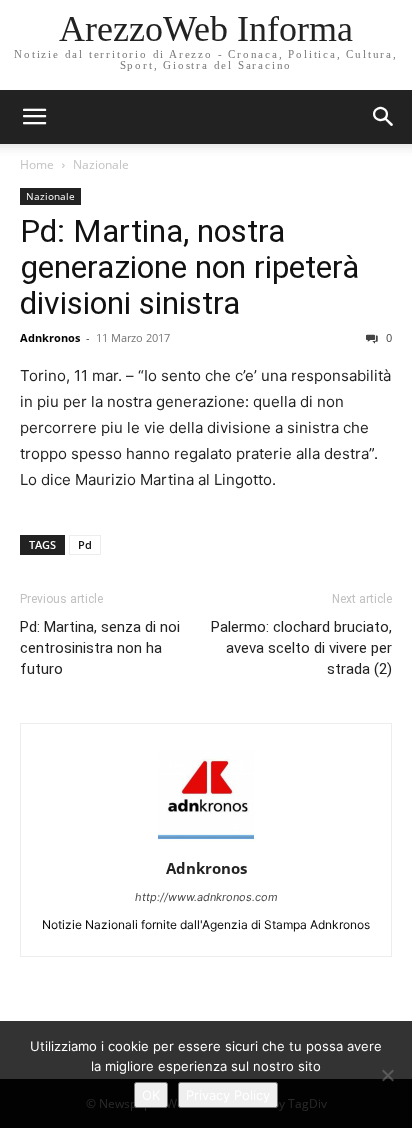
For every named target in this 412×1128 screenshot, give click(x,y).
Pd (85, 544)
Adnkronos (50, 337)
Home (37, 164)
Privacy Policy (228, 1095)
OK (151, 1095)
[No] (387, 1075)
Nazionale (101, 164)
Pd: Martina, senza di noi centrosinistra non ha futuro (100, 648)
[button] (384, 117)
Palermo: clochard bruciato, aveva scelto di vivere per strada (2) (301, 648)
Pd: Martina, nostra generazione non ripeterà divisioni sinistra (189, 267)
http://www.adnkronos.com (206, 897)
